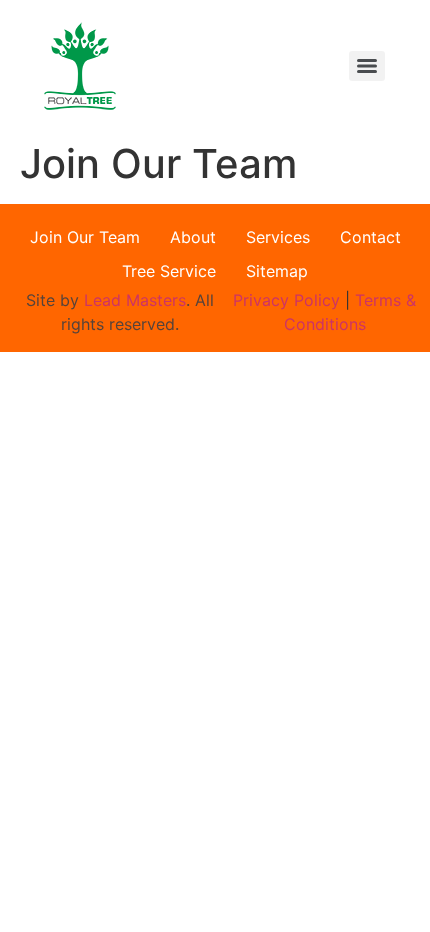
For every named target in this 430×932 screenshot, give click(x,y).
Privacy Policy (289, 300)
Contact (370, 237)
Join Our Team (85, 237)
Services (278, 237)
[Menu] (367, 66)
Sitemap (277, 271)
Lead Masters (135, 300)
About (193, 237)
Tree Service (169, 271)
